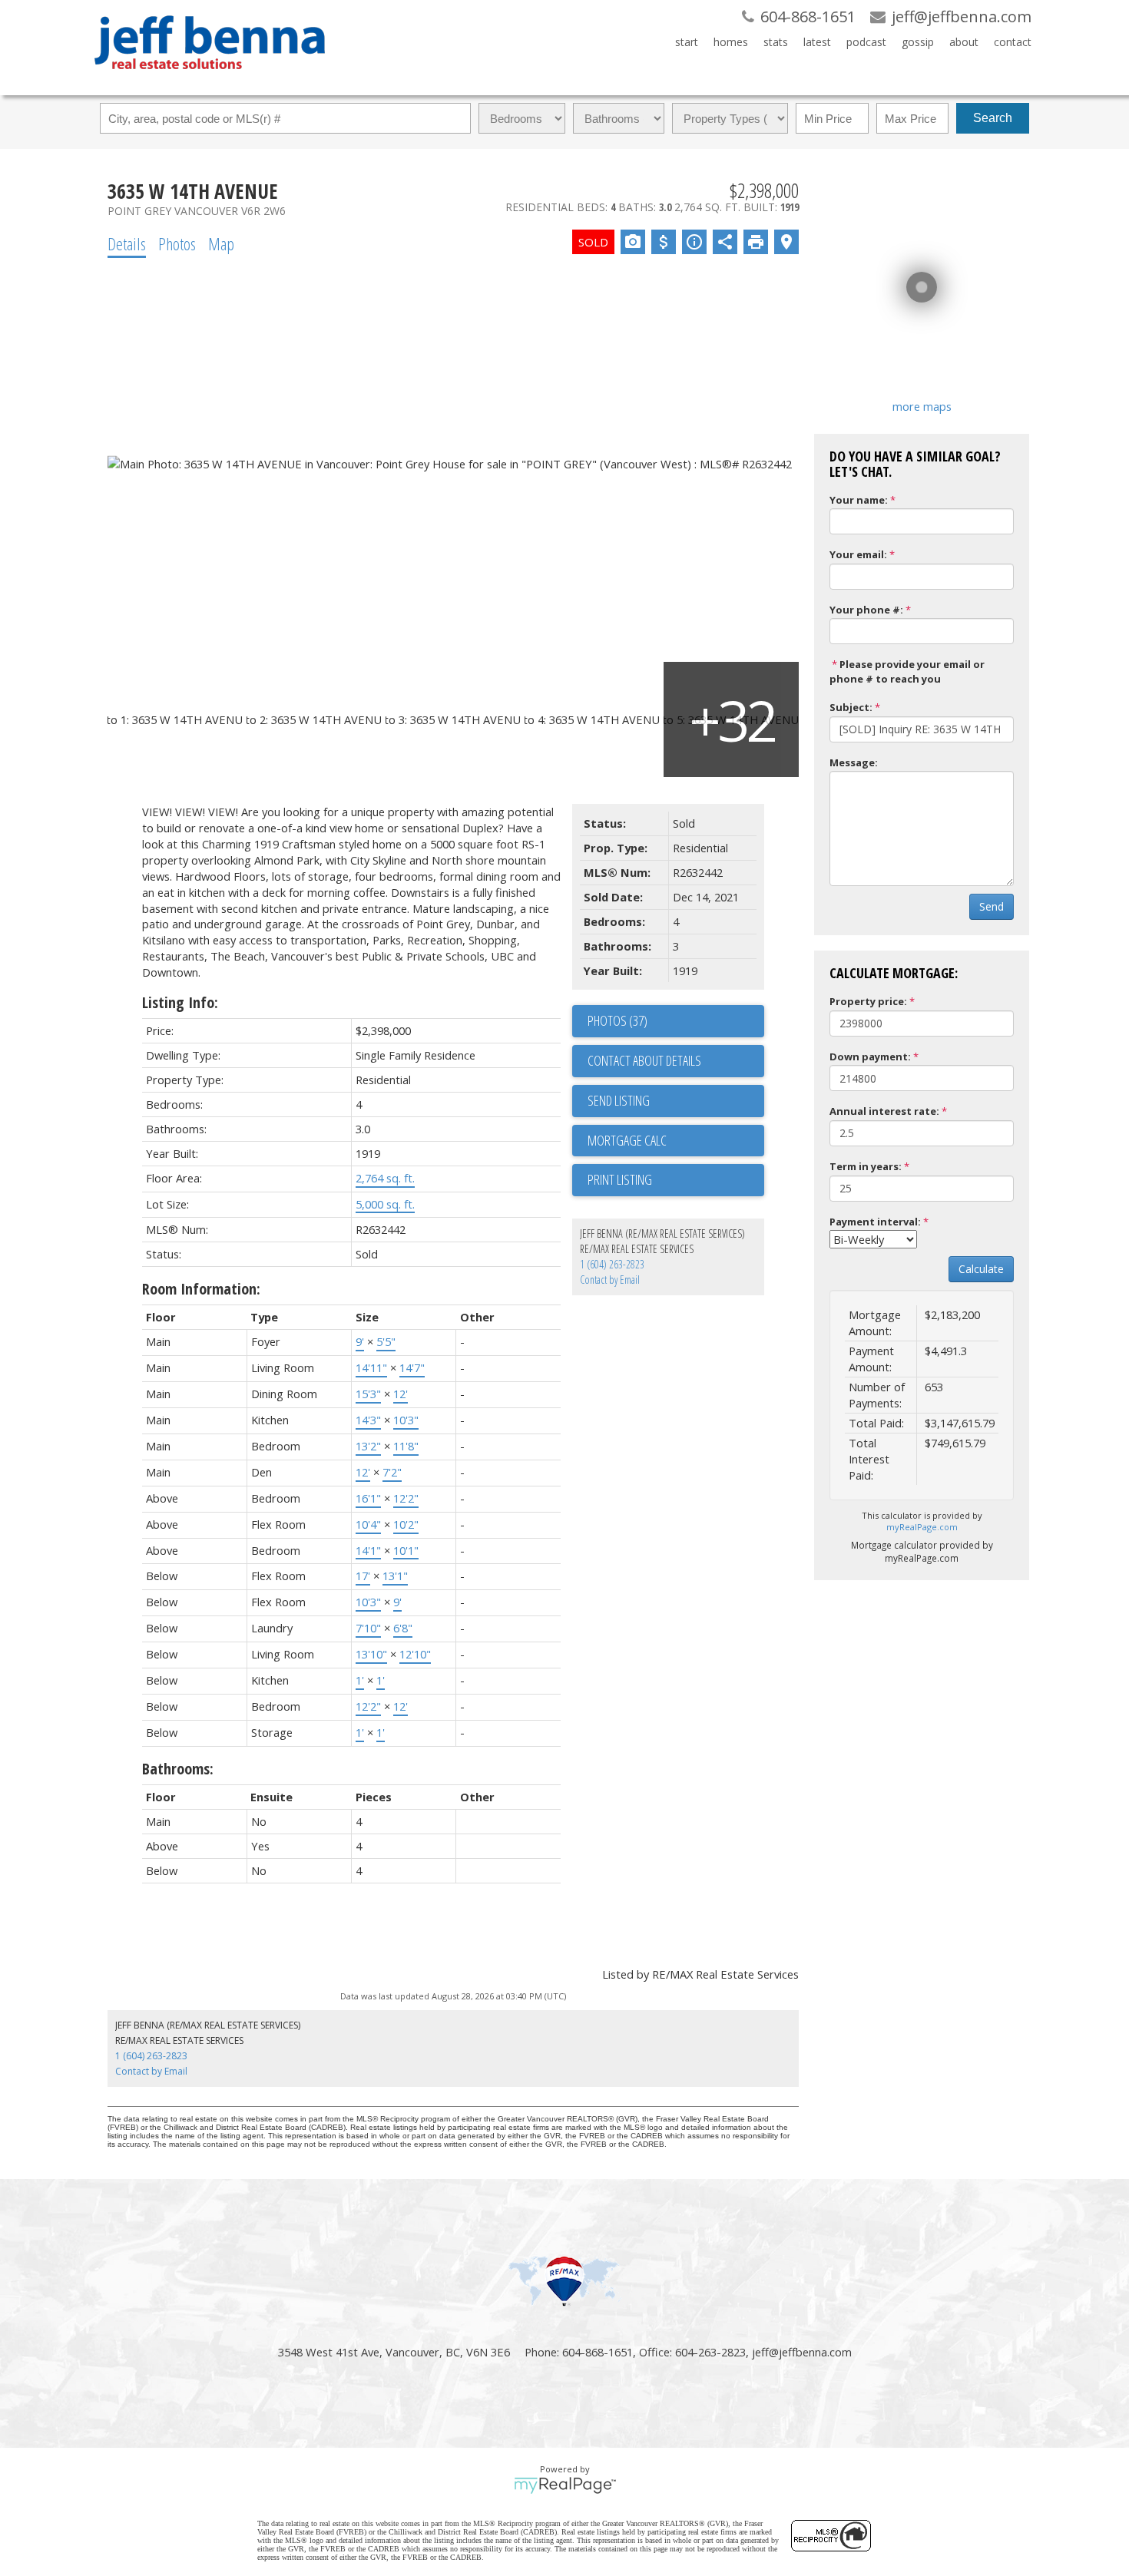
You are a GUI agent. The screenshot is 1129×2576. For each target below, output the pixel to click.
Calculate (981, 1269)
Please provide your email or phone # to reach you (907, 671)
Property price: (868, 1001)
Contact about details (644, 1060)
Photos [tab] (177, 243)
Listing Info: (180, 1002)
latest (817, 42)
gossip (918, 42)
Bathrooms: (178, 1769)
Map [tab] (221, 243)
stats (776, 42)
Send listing (619, 1100)
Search (993, 118)
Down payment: (870, 1057)
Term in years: (866, 1166)
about (964, 42)
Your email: (858, 554)
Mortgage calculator (676, 1141)
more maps (922, 406)
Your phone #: (866, 610)
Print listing (620, 1179)
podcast (866, 42)
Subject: (851, 707)
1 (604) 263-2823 (612, 1264)
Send (992, 906)
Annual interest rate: (884, 1111)
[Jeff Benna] (210, 80)
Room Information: (201, 1289)
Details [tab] (127, 243)
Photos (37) (617, 1020)
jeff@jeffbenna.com (802, 2352)
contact (1013, 42)
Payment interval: (875, 1222)
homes (731, 42)
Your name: (859, 500)
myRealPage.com (922, 1527)
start (687, 42)
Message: (854, 762)
